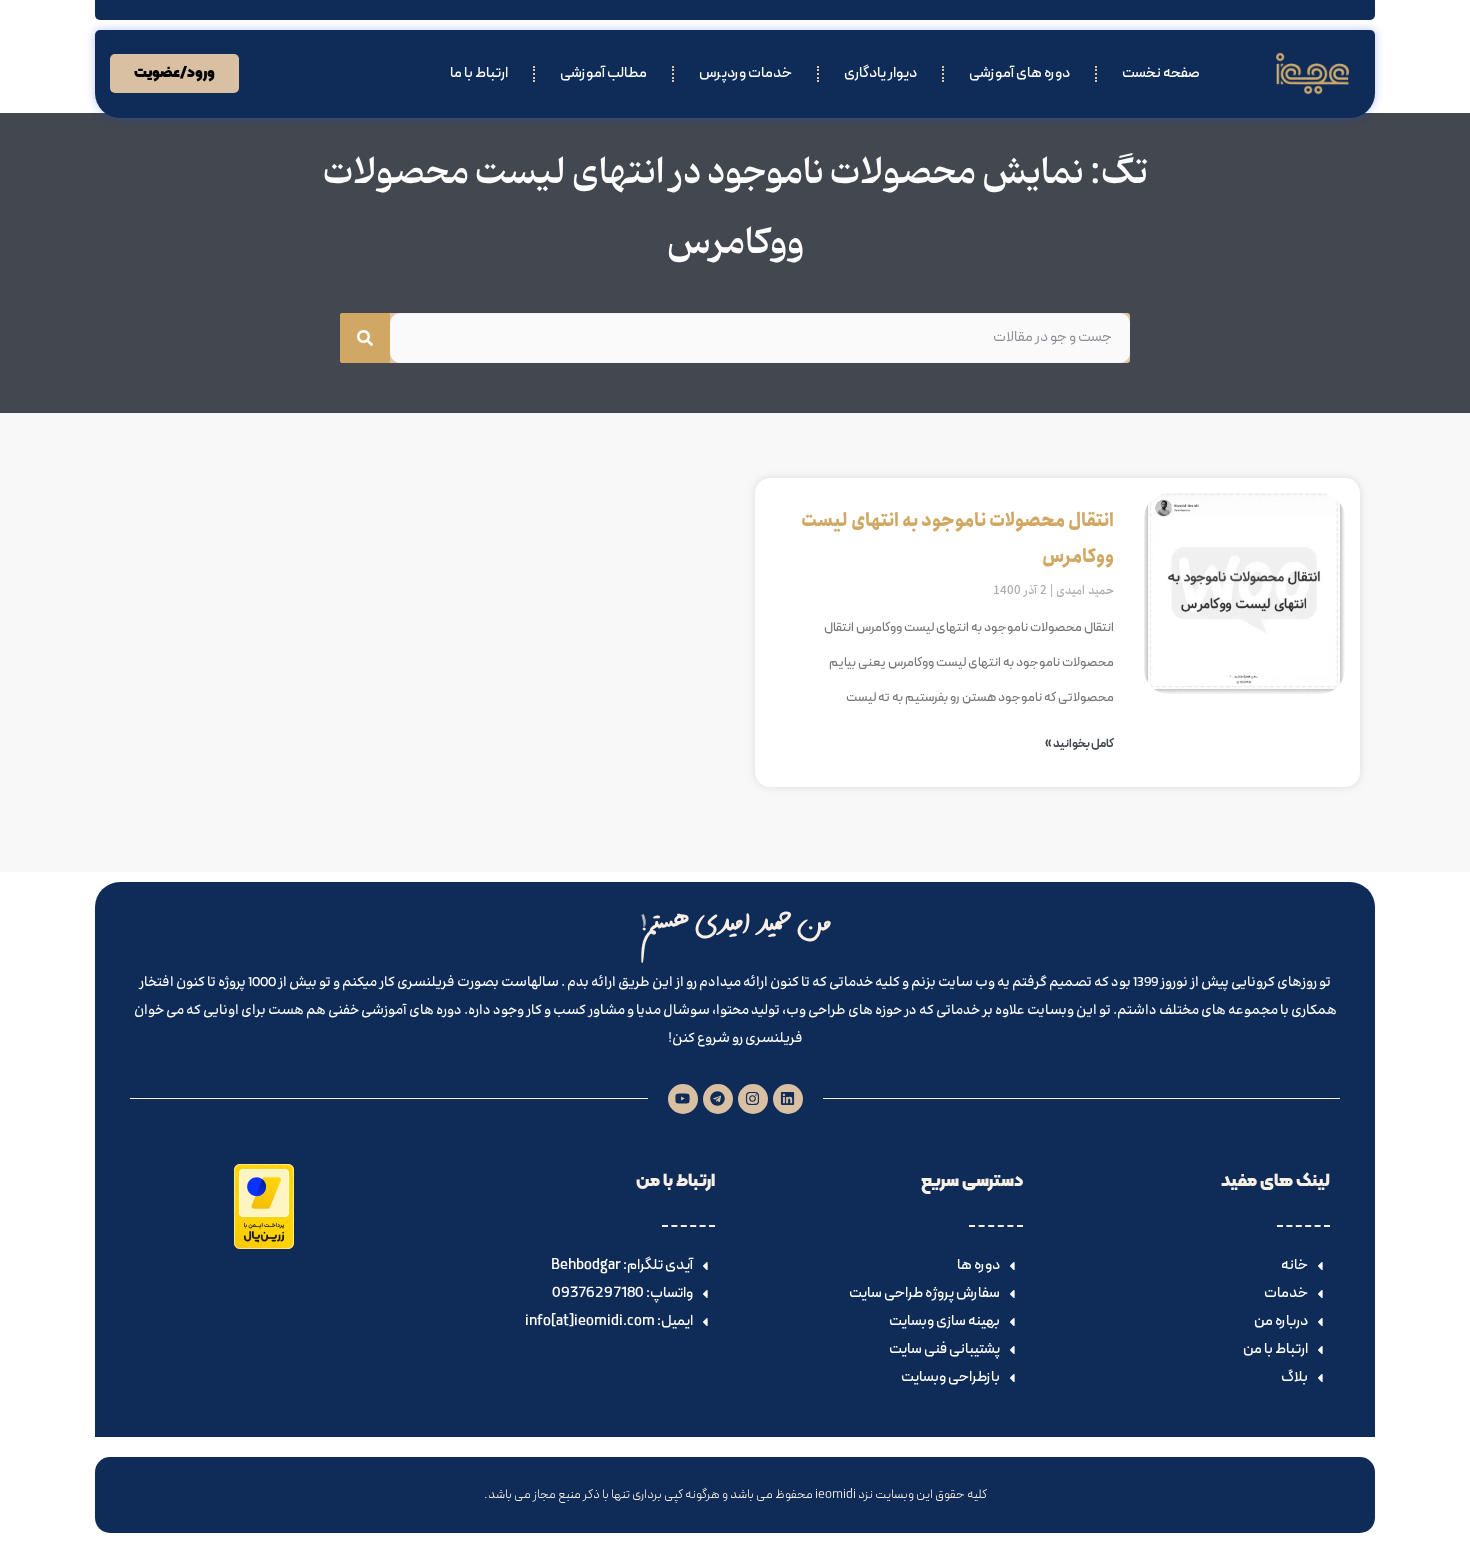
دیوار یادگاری (880, 73)
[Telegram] (718, 1099)
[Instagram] (753, 1099)
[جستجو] (365, 338)
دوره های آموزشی (1019, 73)
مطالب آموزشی (603, 73)
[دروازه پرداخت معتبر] (264, 1245)
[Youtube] (683, 1099)
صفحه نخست (1161, 73)
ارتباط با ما (479, 73)
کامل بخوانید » (1079, 744)
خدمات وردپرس (745, 73)
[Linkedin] (788, 1099)
